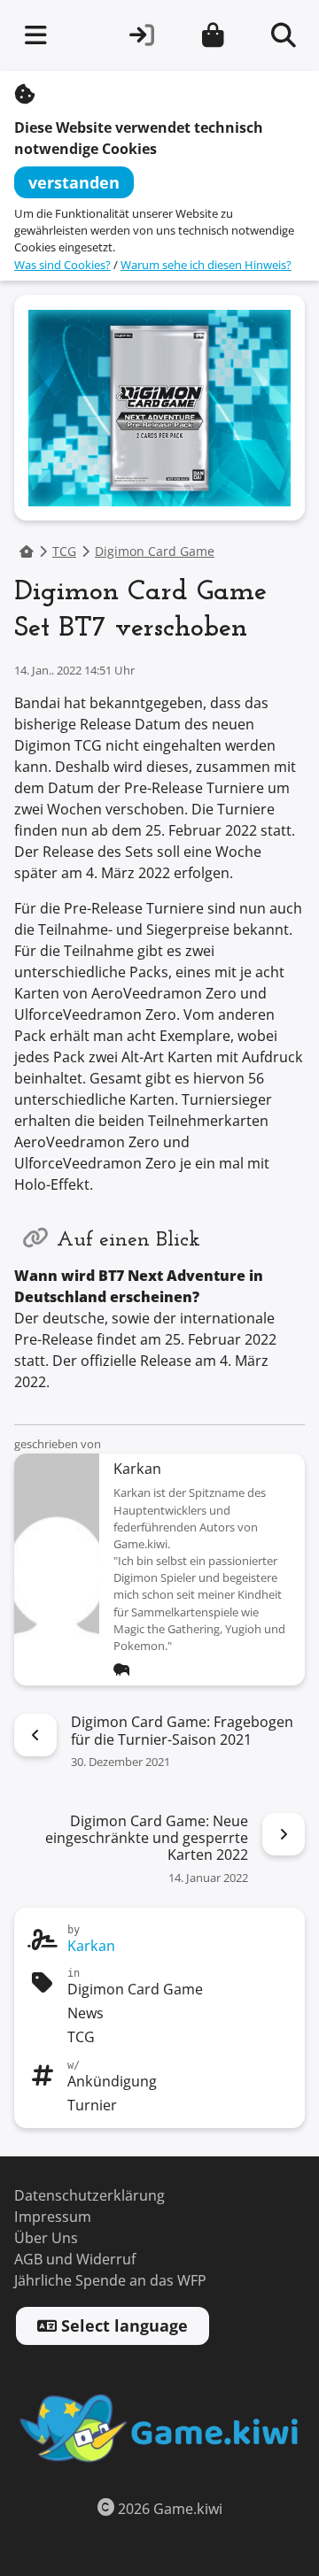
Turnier (92, 2106)
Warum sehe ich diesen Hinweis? (206, 265)
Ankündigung (112, 2082)
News (86, 2013)
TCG (64, 552)
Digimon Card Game (155, 552)
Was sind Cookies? (62, 265)
